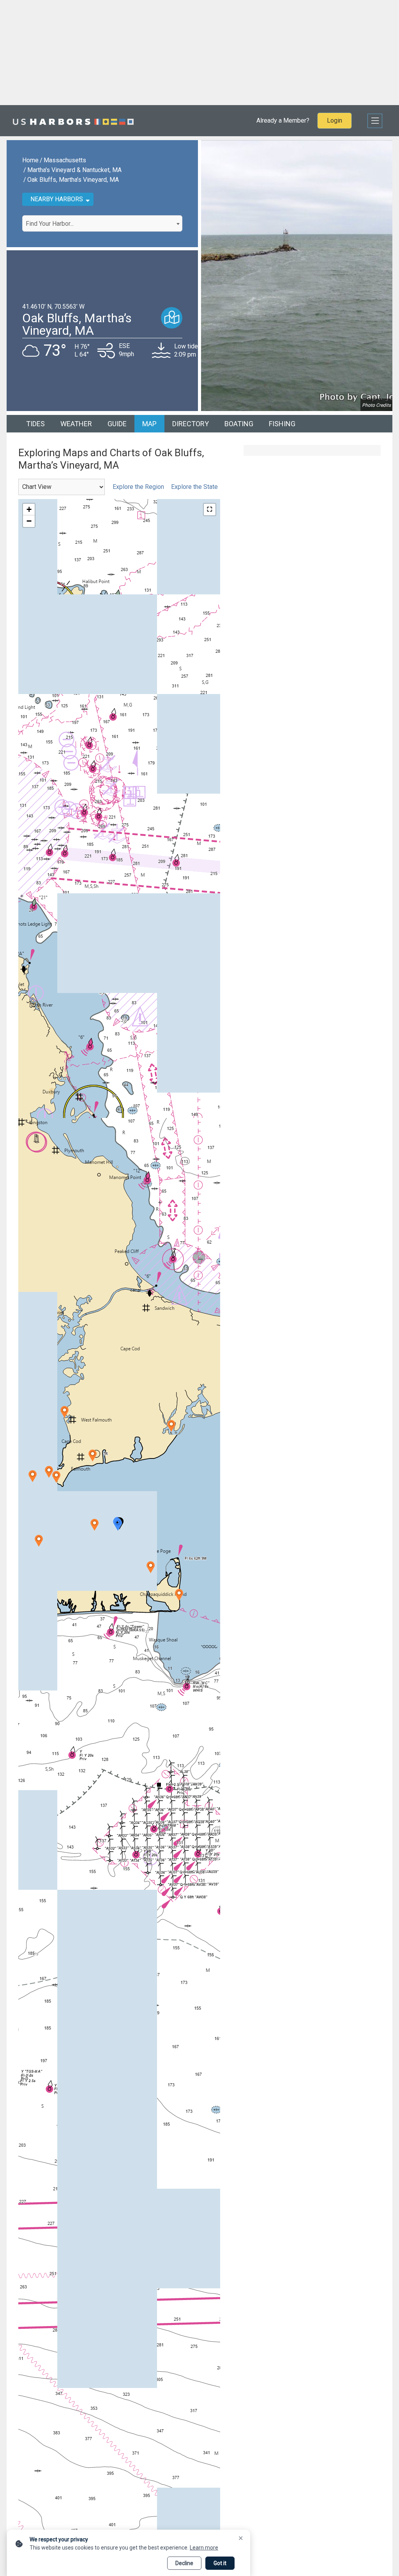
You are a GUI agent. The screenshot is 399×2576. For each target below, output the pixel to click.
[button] (118, 1525)
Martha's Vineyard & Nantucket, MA (74, 170)
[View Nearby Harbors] (172, 318)
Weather (76, 424)
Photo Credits (376, 405)
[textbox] (102, 224)
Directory (191, 424)
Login (335, 120)
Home (30, 160)
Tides (35, 424)
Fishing (282, 424)
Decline (184, 2563)
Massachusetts (65, 160)
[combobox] (102, 223)
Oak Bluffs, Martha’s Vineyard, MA (73, 180)
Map (149, 424)
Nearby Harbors (57, 199)
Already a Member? (283, 120)
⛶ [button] (210, 509)
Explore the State (194, 487)
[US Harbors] (73, 121)
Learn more (204, 2548)
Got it (220, 2563)
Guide (117, 424)
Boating (239, 424)
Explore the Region (138, 487)
